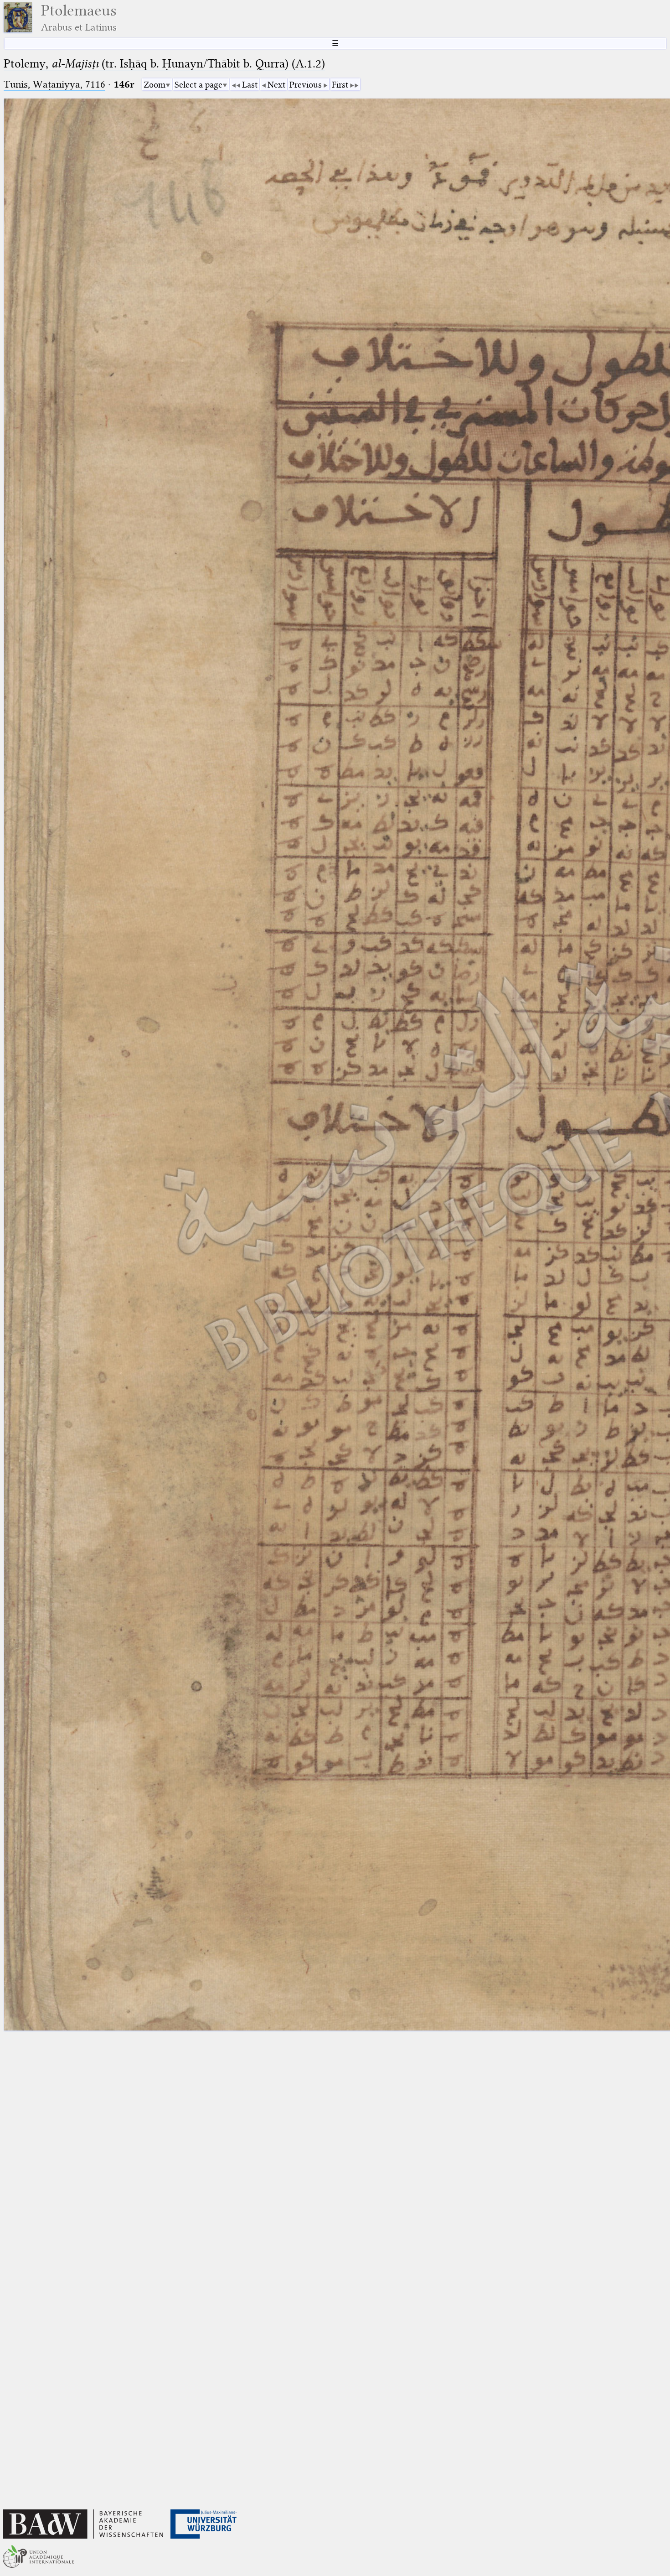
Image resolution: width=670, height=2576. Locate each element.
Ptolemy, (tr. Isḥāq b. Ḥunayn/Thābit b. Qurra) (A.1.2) (164, 64)
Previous (306, 85)
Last (250, 85)
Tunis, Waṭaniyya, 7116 (54, 84)
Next (276, 85)
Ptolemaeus (79, 18)
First (340, 85)
